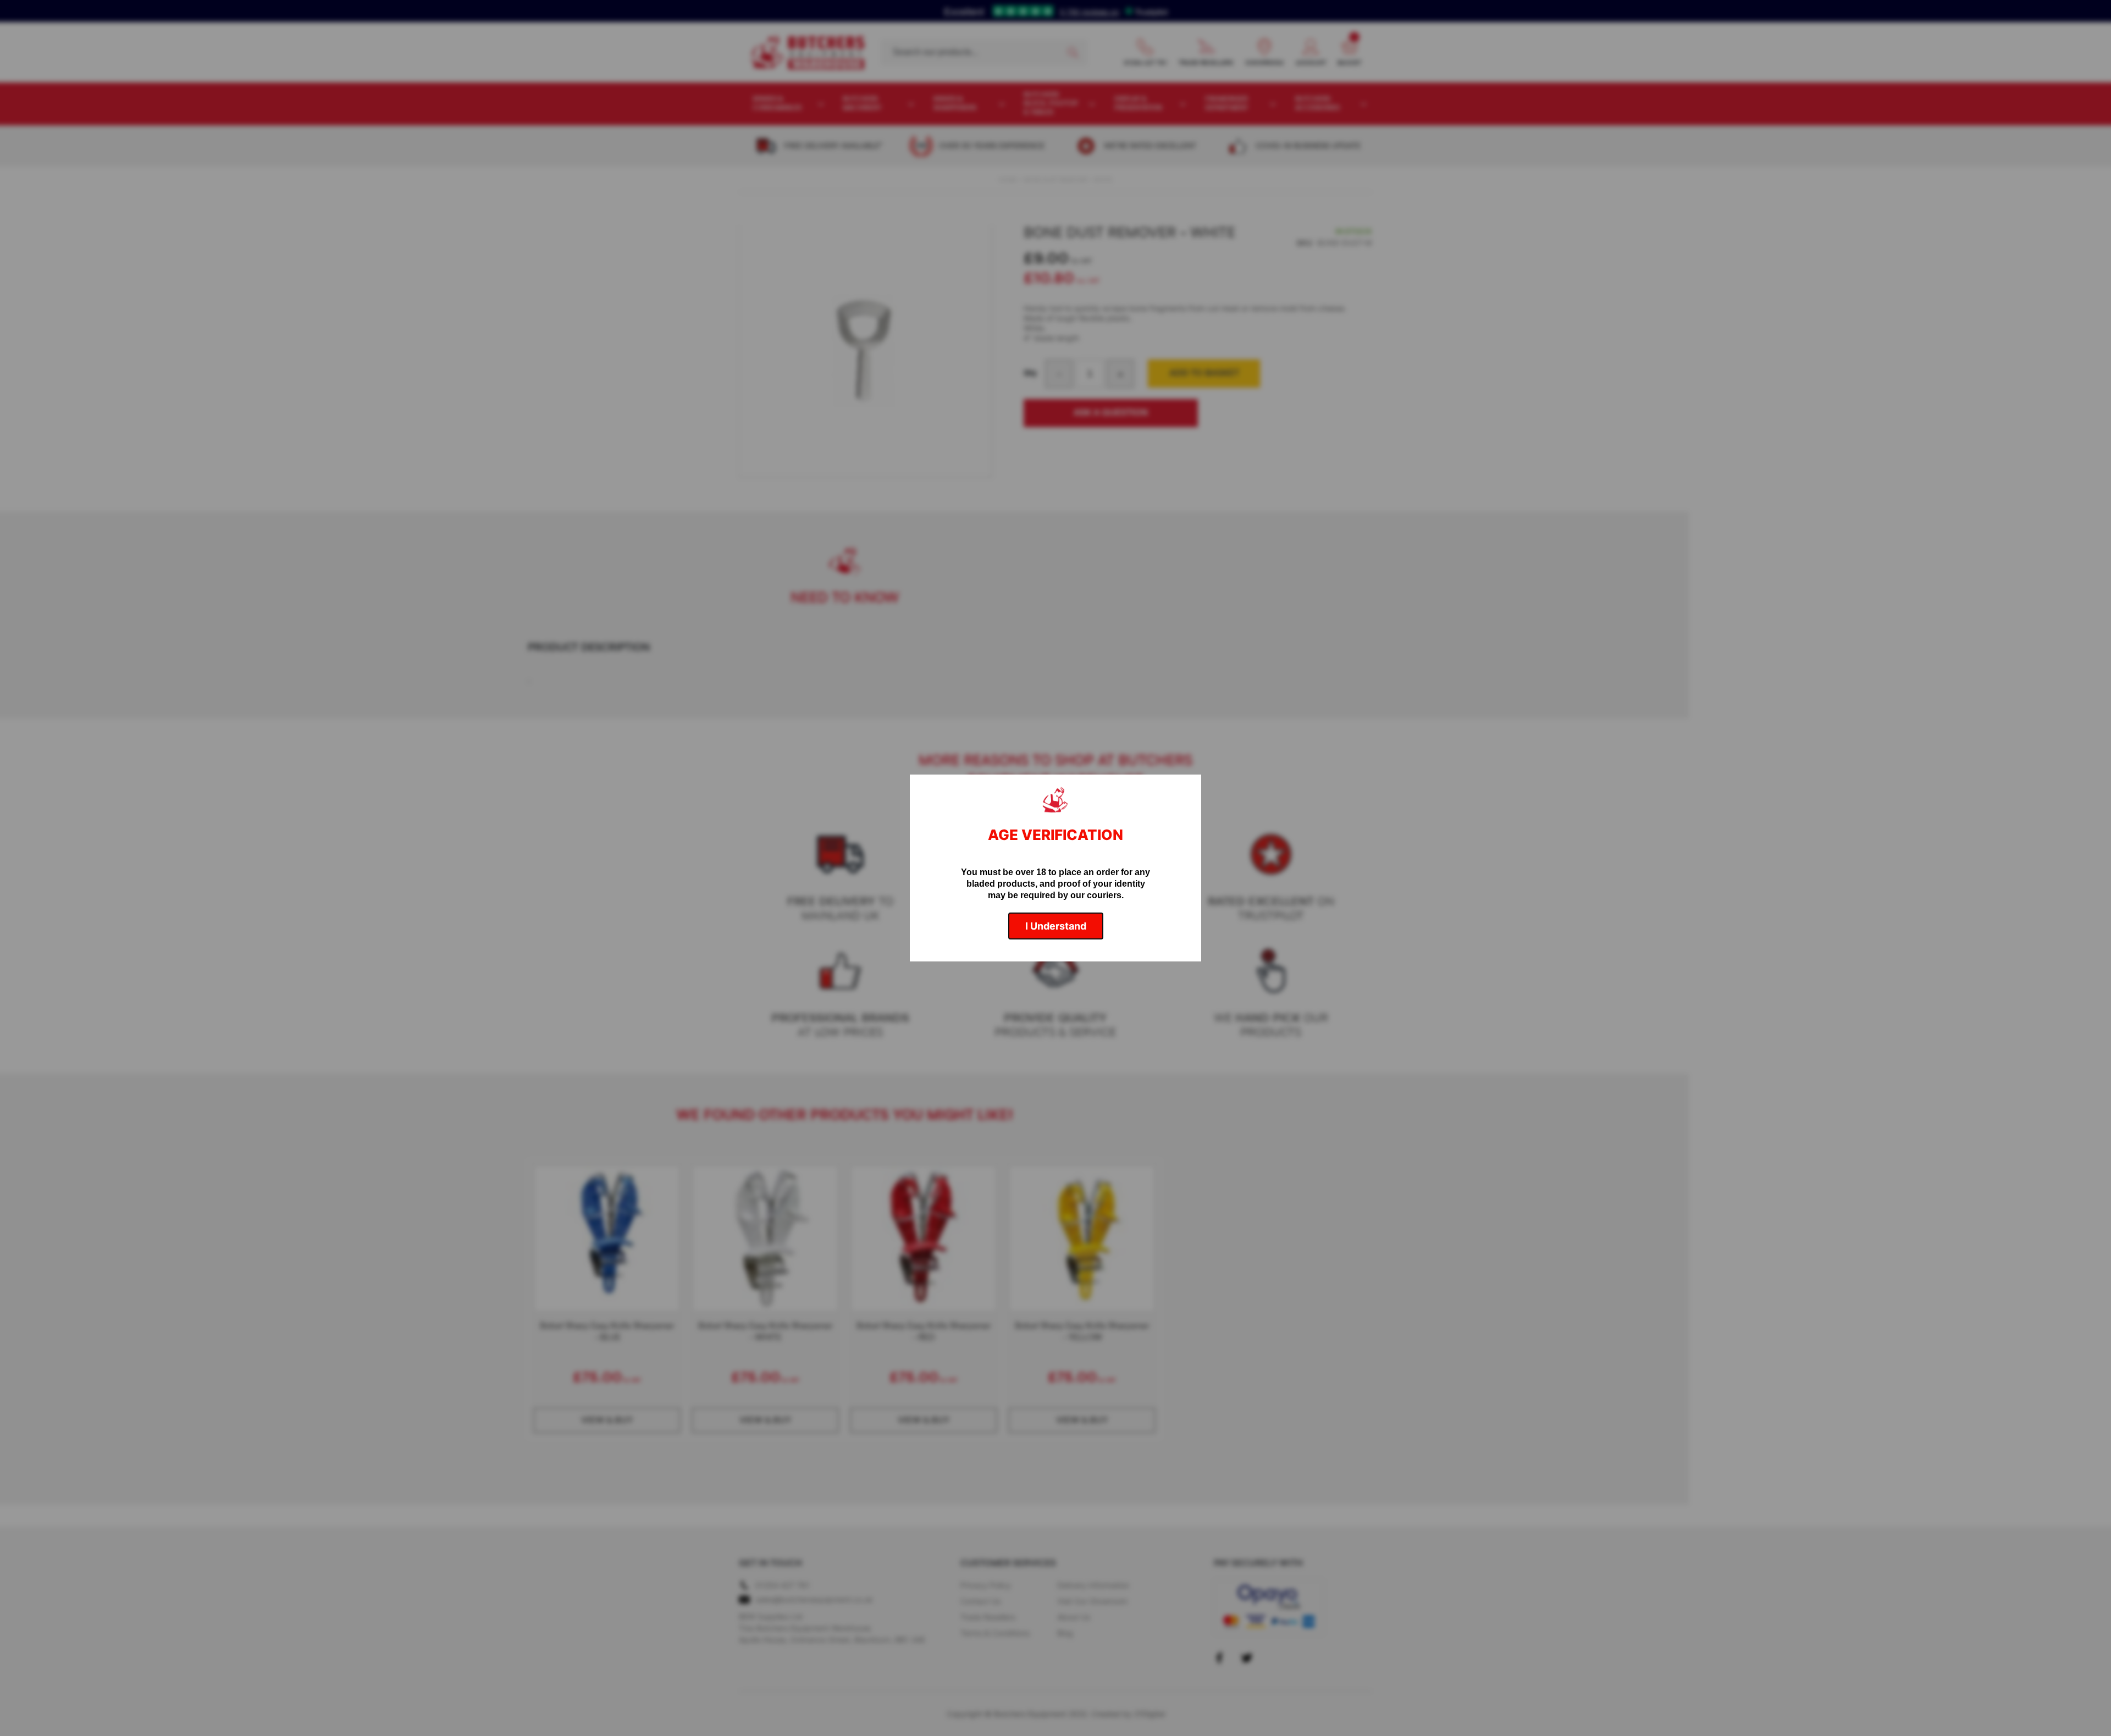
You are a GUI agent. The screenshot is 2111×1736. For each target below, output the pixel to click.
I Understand (1056, 926)
